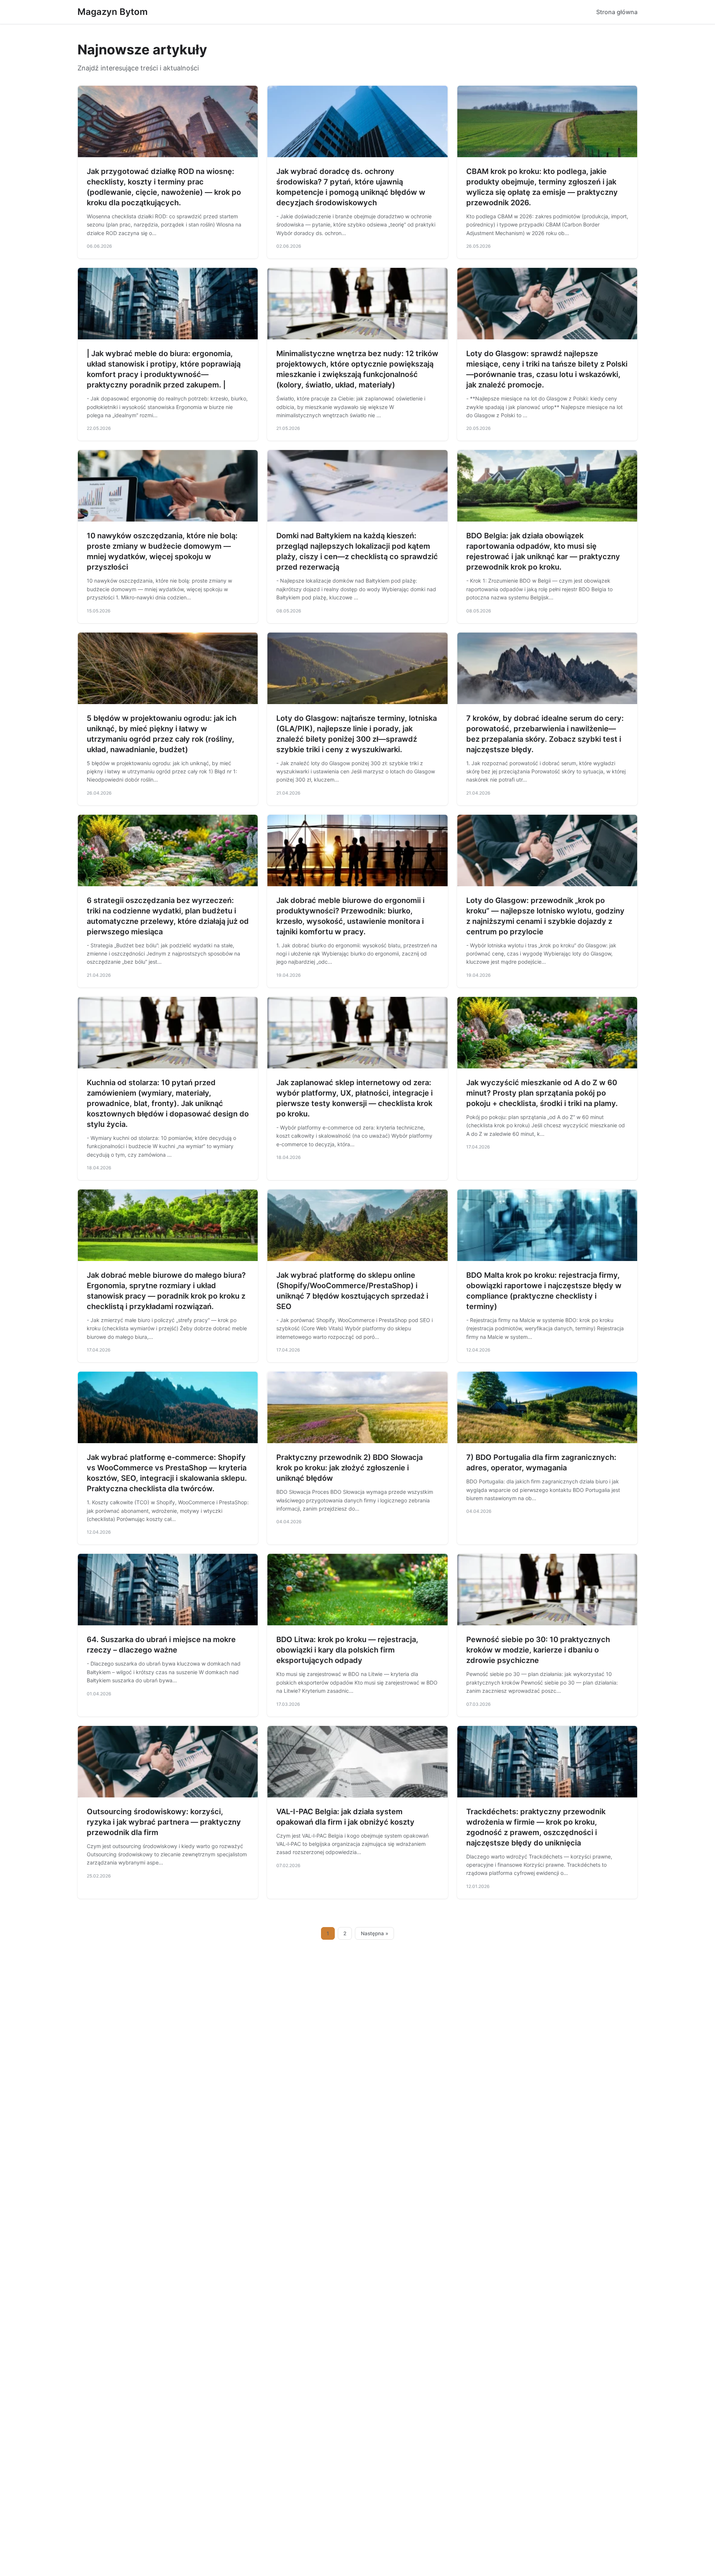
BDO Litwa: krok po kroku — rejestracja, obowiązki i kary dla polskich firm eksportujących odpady (347, 1650)
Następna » (375, 1933)
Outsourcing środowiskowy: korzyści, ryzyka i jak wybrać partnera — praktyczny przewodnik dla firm (164, 1822)
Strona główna (617, 12)
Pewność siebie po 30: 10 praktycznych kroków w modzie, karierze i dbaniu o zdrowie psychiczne (538, 1650)
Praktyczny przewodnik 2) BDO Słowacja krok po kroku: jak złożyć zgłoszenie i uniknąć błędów (349, 1468)
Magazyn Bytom (113, 12)
